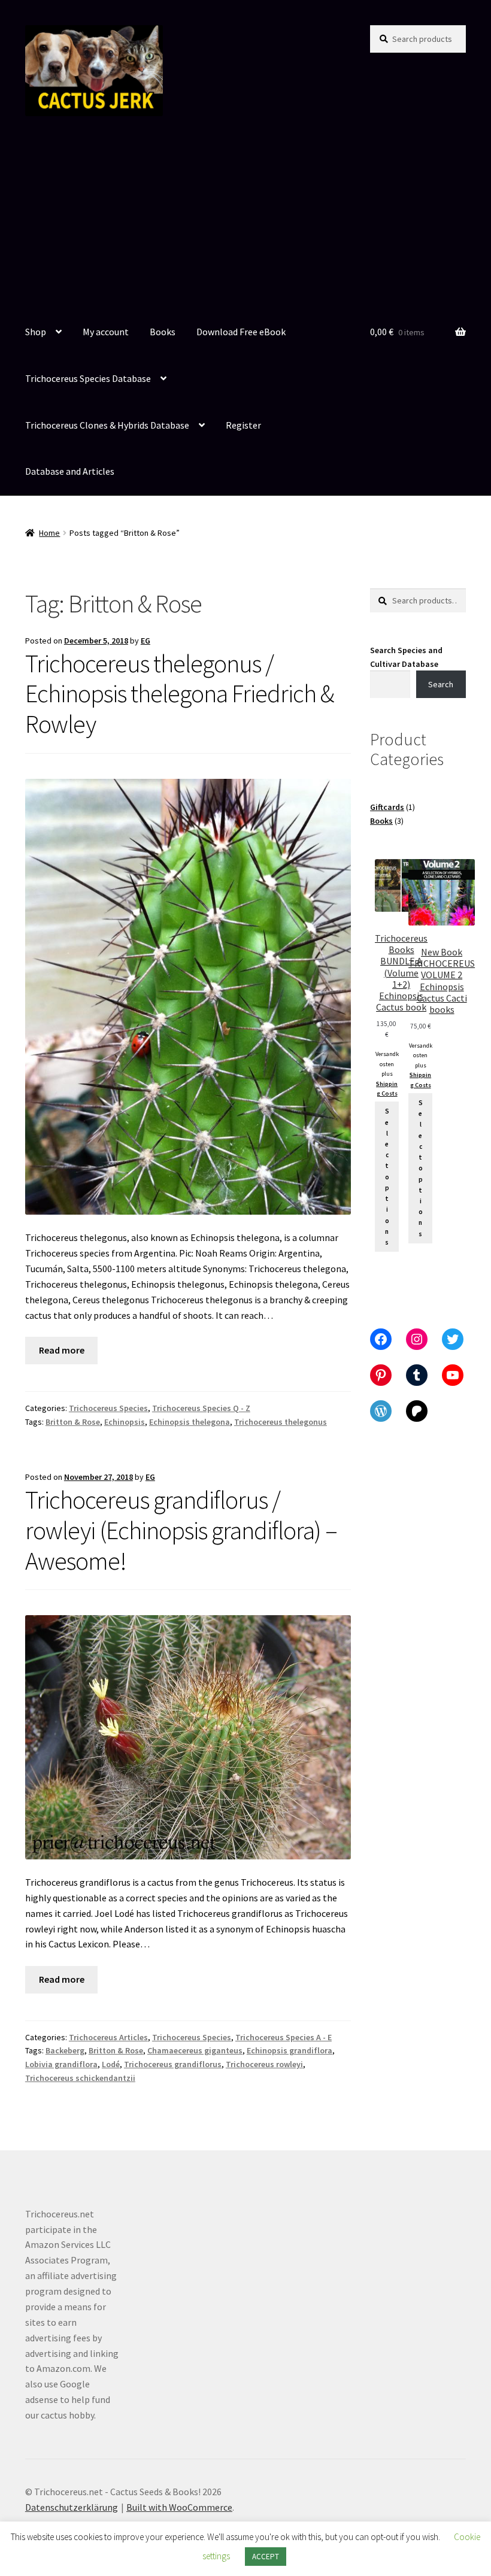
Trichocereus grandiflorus (173, 2064)
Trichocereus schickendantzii (80, 2078)
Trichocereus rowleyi (264, 2064)
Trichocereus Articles (108, 2037)
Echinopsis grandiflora (290, 2050)
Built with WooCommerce (179, 2507)
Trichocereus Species (108, 1408)
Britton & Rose (73, 1422)
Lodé (111, 2064)
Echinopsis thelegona (190, 1422)
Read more (62, 1350)
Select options (387, 1177)
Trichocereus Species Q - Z (201, 1408)
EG (146, 641)
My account (106, 332)
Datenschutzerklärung (72, 2507)
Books (163, 332)
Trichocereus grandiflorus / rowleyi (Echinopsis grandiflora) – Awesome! (181, 1530)
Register (243, 425)
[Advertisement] (245, 220)
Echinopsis (125, 1422)
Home (49, 533)
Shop (36, 332)
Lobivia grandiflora (61, 2064)
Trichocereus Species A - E (284, 2037)
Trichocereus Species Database (88, 378)
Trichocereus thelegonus (281, 1422)
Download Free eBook (241, 332)
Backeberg (65, 2050)
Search (441, 684)
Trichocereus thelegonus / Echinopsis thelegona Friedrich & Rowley (179, 694)
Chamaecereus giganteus (195, 2050)
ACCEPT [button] (266, 2557)
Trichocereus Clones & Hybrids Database (107, 425)
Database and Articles (70, 471)
